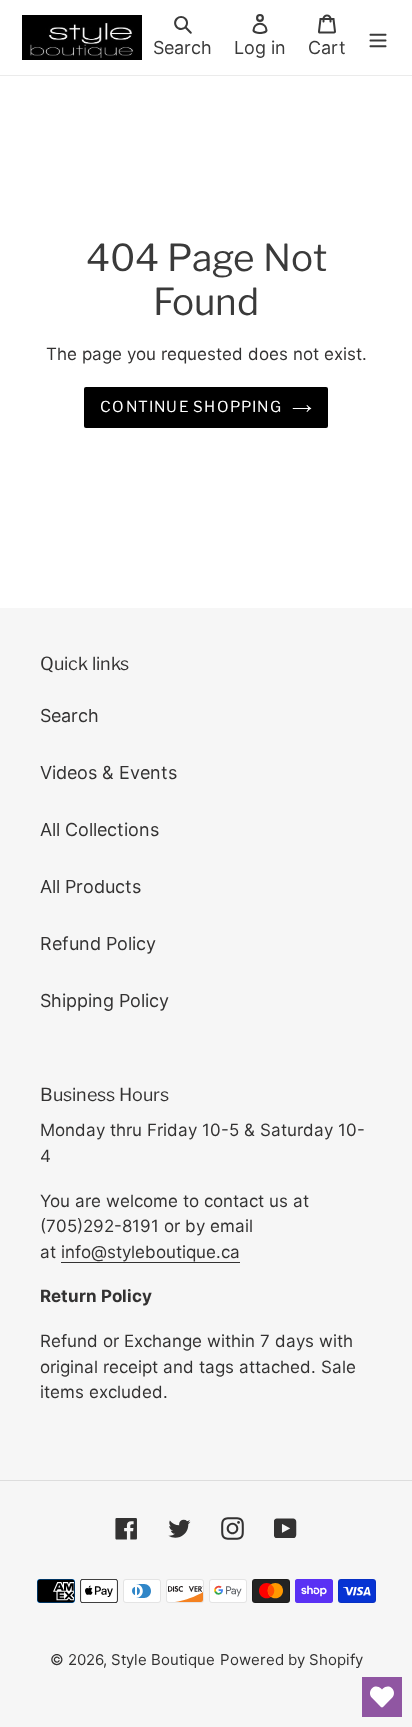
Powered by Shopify (291, 1659)
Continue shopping (191, 406)
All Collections (99, 829)
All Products (90, 886)
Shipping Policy (104, 1000)
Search (69, 715)
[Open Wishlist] (382, 1697)
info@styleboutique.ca (150, 1252)
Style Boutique (163, 1659)
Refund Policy (98, 943)
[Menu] (378, 37)
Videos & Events (108, 772)
